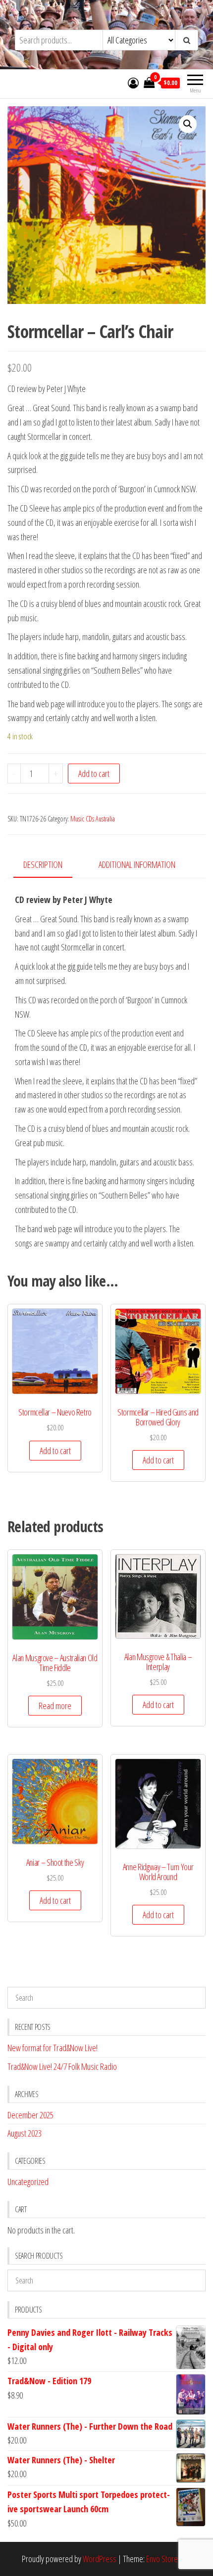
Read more (55, 1706)
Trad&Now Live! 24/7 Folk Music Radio (62, 2066)
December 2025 (30, 2115)
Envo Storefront (169, 2559)
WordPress (100, 2559)
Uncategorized (28, 2182)
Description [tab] (43, 864)
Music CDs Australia (93, 819)
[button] (188, 124)
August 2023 (25, 2133)
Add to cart (94, 773)
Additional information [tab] (137, 864)
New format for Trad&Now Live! (53, 2048)
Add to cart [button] (55, 1451)
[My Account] (133, 83)
